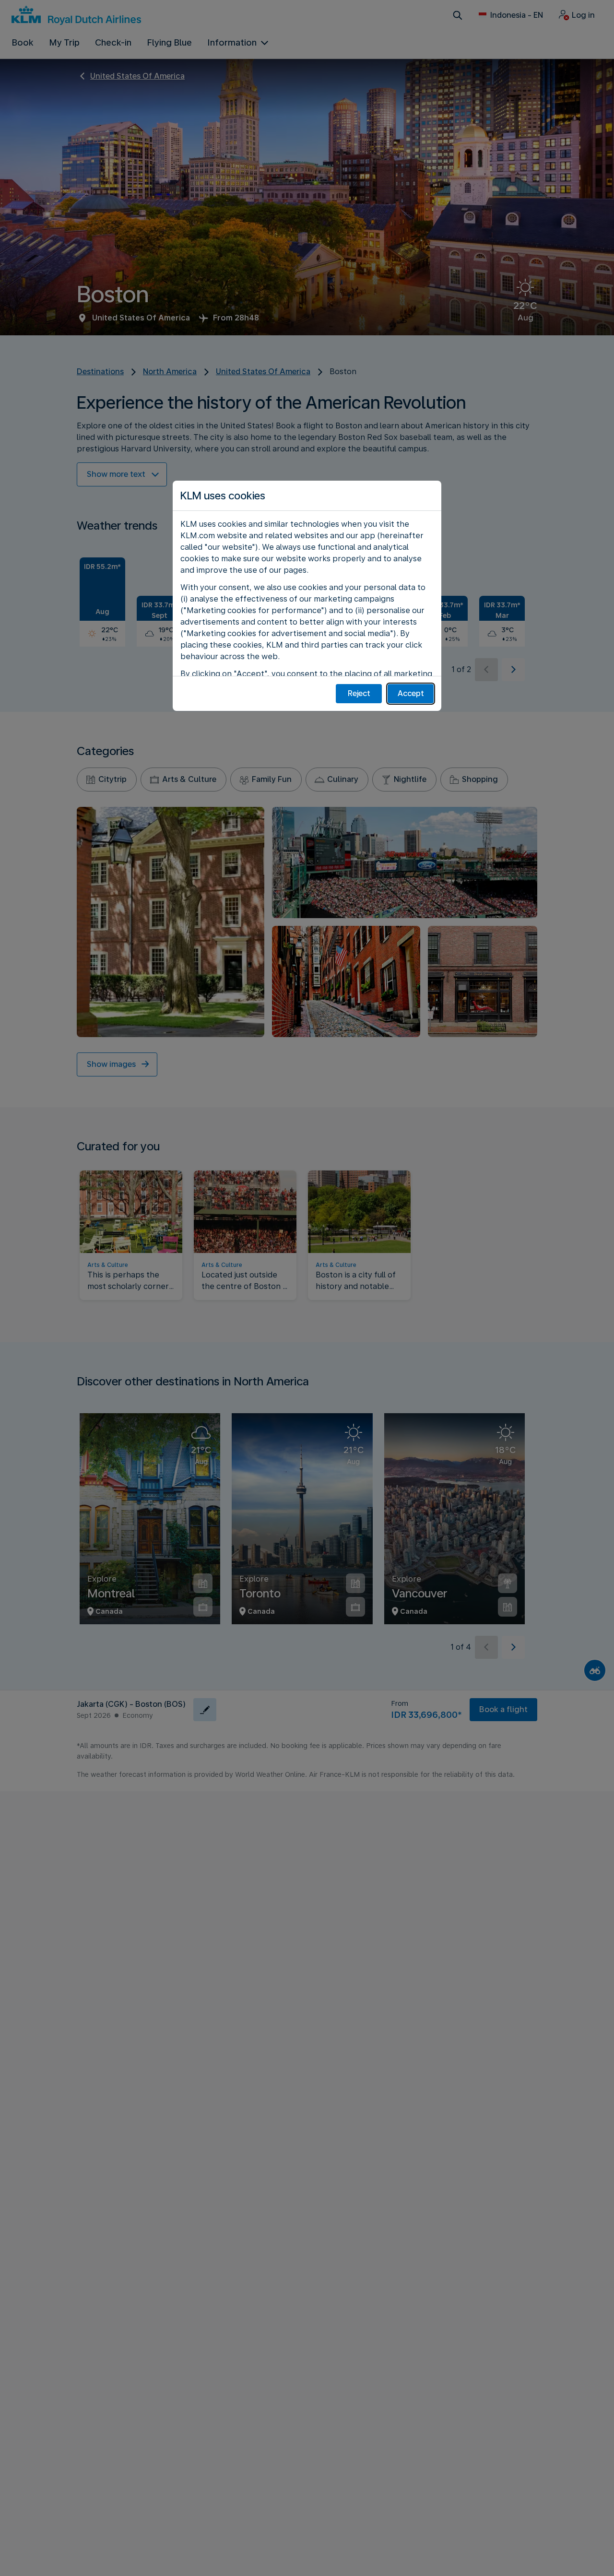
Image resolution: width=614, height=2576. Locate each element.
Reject (359, 693)
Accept (411, 693)
